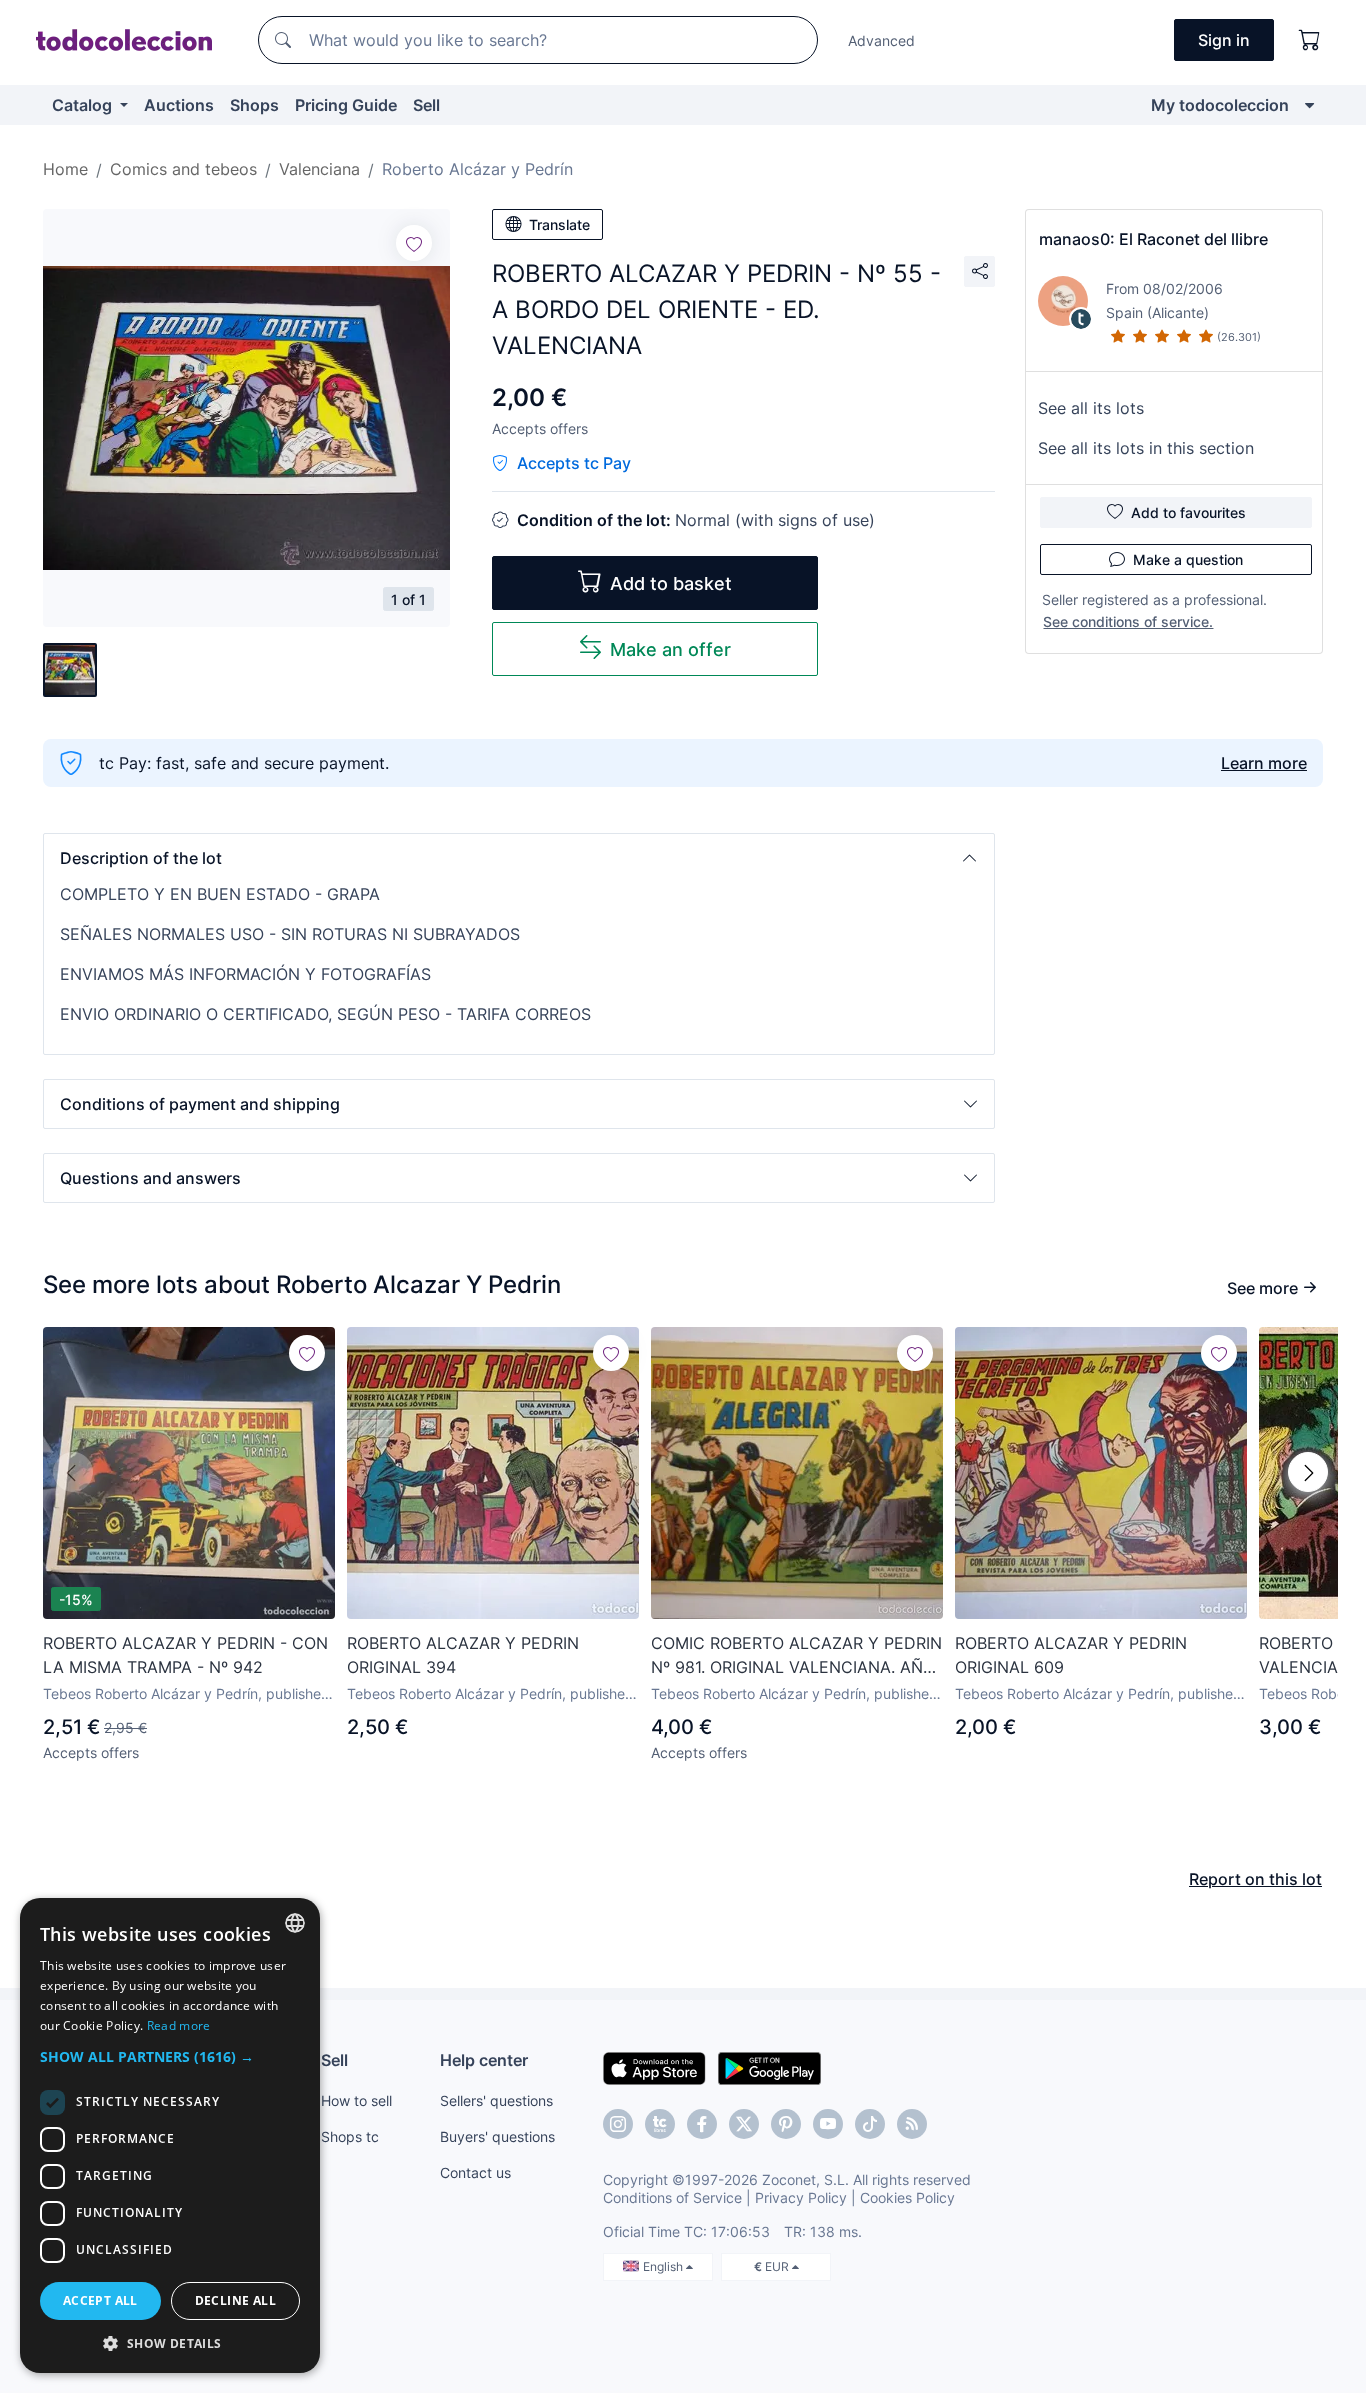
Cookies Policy (907, 2197)
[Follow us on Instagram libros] (660, 2124)
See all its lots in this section (1146, 448)
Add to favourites (1188, 512)
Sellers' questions (496, 2100)
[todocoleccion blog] (912, 2124)
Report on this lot (1255, 1879)
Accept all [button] (100, 2300)
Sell (426, 105)
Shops (254, 105)
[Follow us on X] (744, 2124)
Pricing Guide (346, 105)
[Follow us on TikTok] (870, 2124)
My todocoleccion (1220, 105)
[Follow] (414, 243)
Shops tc (350, 2136)
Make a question (1188, 559)
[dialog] (170, 2135)
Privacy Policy (801, 2197)
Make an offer (670, 649)
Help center (484, 2060)
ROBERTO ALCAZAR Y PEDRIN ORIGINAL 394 (463, 1655)
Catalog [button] (84, 105)
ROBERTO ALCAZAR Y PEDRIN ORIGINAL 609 (1071, 1655)
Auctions (179, 105)
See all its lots (1091, 408)
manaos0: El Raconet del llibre (1153, 239)
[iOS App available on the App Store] (654, 2067)
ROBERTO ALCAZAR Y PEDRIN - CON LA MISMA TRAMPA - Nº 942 (185, 1655)
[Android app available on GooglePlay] (769, 2067)
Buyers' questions (497, 2136)
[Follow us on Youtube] (828, 2124)
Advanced (881, 40)
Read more (179, 2025)
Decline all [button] (235, 2300)
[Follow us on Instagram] (618, 2124)
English (664, 2266)
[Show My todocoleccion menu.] (1309, 105)
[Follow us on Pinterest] (786, 2124)
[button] (519, 858)
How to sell (356, 2100)
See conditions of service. (1128, 621)
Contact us (475, 2172)
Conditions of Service (672, 2197)
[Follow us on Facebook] (702, 2124)
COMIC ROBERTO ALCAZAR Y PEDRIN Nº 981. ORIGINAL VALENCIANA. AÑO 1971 (796, 1656)
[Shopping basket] (1310, 40)
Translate (559, 224)
